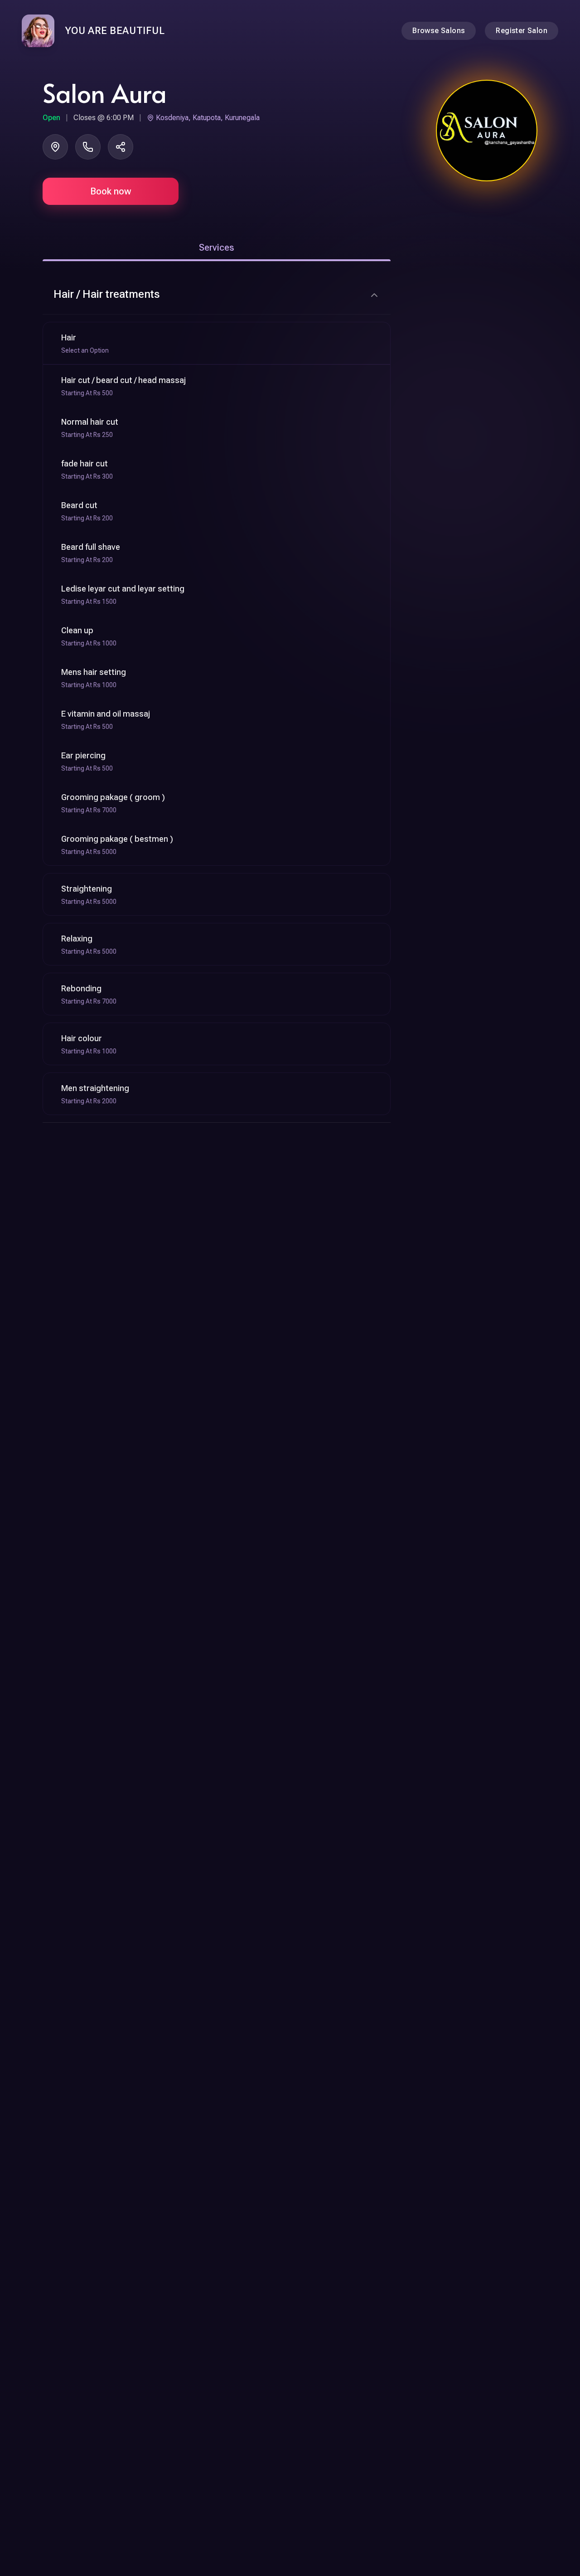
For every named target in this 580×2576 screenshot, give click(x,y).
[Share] (121, 147)
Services (217, 247)
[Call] (88, 147)
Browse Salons (439, 31)
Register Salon (522, 31)
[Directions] (55, 147)
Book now (111, 191)
